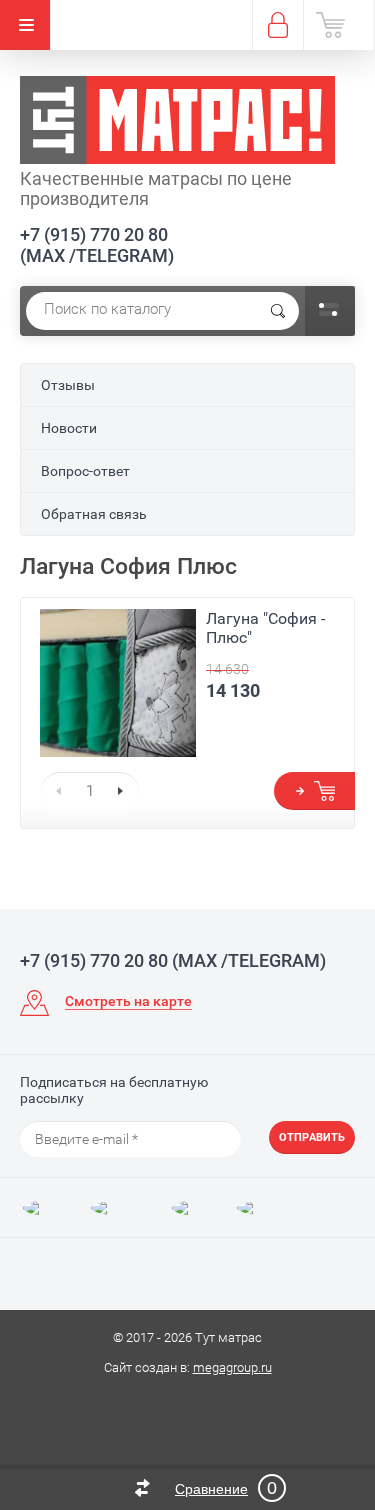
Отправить (312, 1137)
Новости (69, 428)
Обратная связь (94, 514)
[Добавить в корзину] (314, 791)
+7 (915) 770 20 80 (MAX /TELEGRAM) (97, 245)
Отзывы (68, 385)
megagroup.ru (232, 1367)
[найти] (278, 311)
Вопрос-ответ (85, 471)
